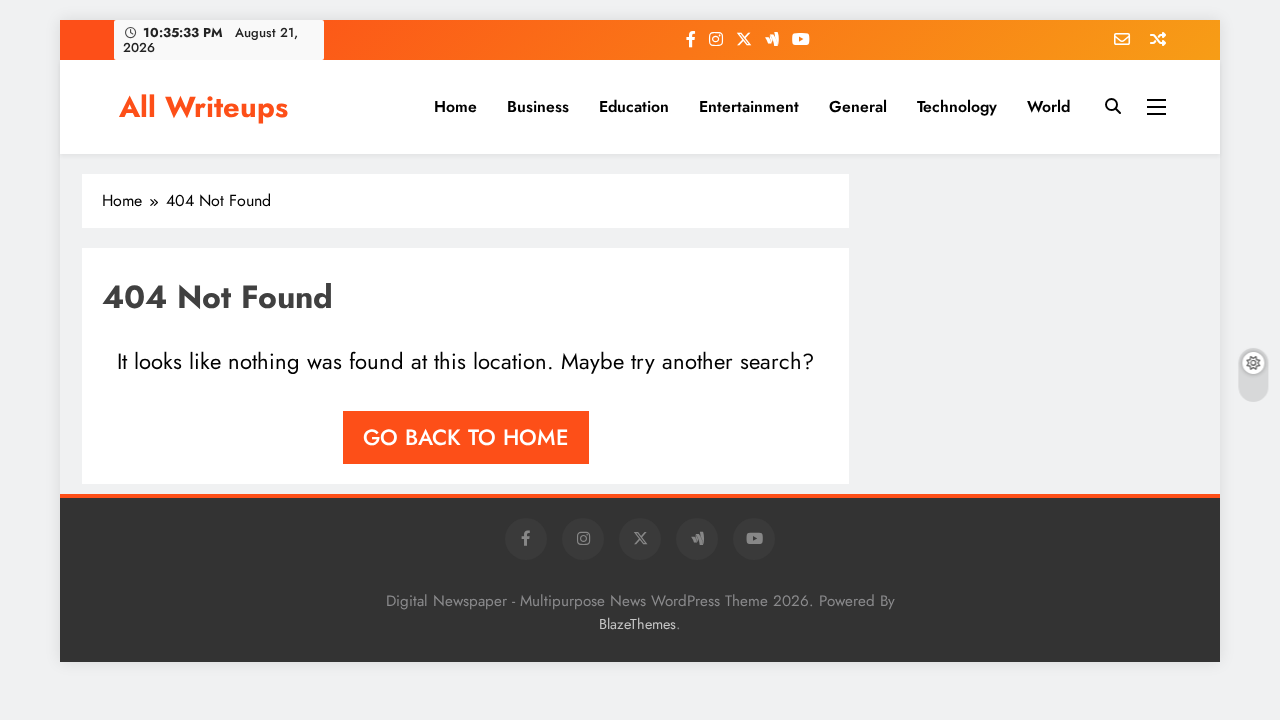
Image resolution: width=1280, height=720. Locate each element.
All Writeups (203, 107)
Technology (957, 106)
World (1048, 106)
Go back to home (466, 437)
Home (455, 106)
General (858, 106)
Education (634, 106)
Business (538, 106)
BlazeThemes (637, 624)
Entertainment (749, 106)
